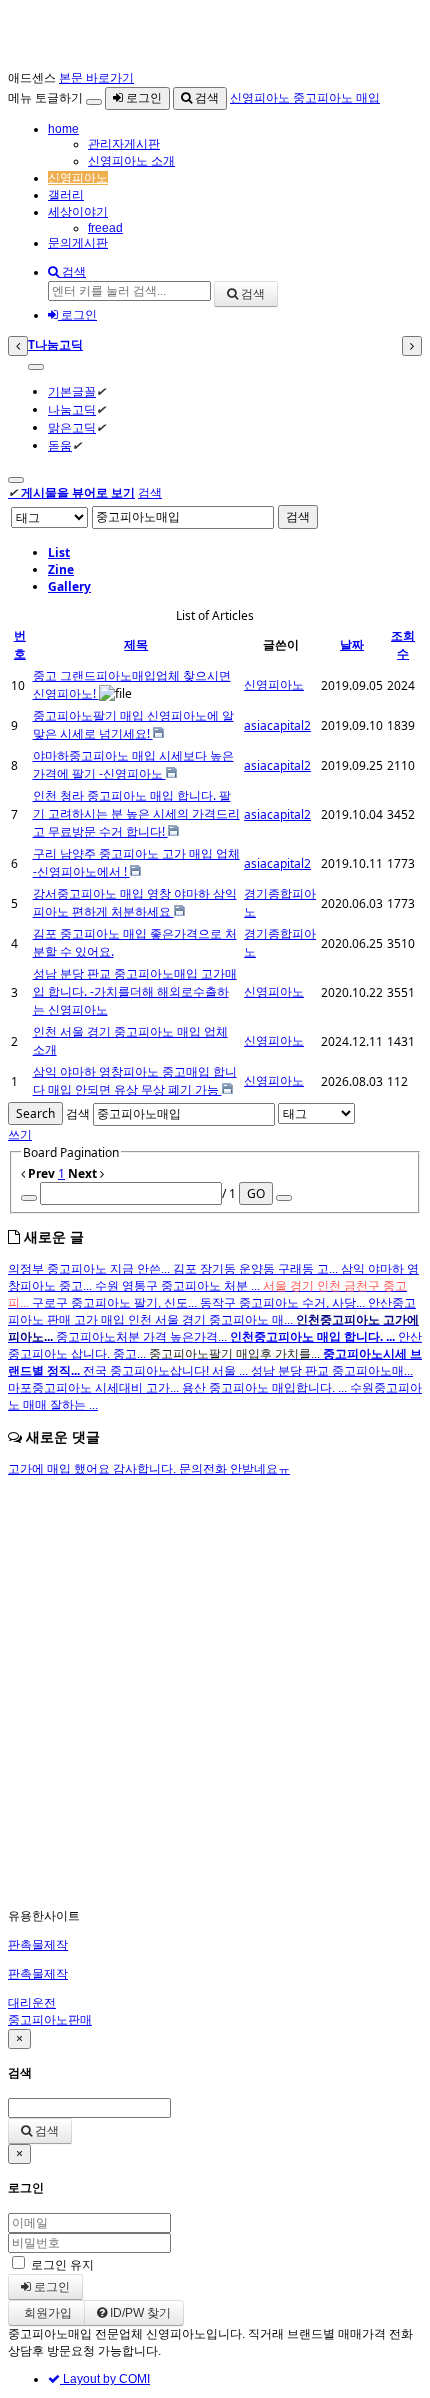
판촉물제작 (38, 1945)
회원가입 (46, 2313)
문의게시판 (78, 243)
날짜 (352, 644)
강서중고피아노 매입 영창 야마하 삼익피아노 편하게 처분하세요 (135, 902)
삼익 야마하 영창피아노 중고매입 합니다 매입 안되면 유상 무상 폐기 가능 (135, 1080)
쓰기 (20, 1134)
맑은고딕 (72, 427)
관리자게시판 (124, 144)
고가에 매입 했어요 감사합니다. (93, 1469)
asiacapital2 (277, 725)
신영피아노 (78, 178)
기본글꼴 (72, 391)
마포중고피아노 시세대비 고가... (95, 1388)
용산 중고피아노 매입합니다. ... (266, 1388)
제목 (136, 644)
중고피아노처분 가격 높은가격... (143, 1337)
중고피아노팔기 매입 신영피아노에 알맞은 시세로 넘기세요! (133, 724)
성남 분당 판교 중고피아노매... (332, 1371)
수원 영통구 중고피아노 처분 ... (179, 1286)
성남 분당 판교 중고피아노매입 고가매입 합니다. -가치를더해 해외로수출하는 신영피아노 (135, 991)
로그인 (142, 98)
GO (256, 1193)
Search (35, 1113)
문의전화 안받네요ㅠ (234, 1469)
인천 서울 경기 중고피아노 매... (212, 1320)
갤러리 (66, 195)
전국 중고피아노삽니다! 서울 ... (167, 1371)
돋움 (60, 445)
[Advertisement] (215, 1693)
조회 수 (403, 644)
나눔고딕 (72, 409)
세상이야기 (78, 212)
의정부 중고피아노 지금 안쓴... (90, 1269)
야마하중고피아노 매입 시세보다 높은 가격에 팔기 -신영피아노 (133, 764)
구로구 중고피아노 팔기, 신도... (116, 1303)
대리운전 (32, 2003)
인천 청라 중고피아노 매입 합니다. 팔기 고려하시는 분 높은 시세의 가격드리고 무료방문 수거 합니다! (136, 813)
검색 (205, 98)
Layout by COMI (105, 2379)
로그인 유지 (62, 2265)
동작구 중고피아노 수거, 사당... (284, 1303)
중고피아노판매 (50, 2020)
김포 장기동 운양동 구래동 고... (257, 1269)
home (63, 129)
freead (105, 228)
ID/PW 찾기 (139, 2313)
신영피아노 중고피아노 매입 (305, 98)
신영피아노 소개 (131, 161)
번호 (20, 644)
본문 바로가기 (96, 78)
